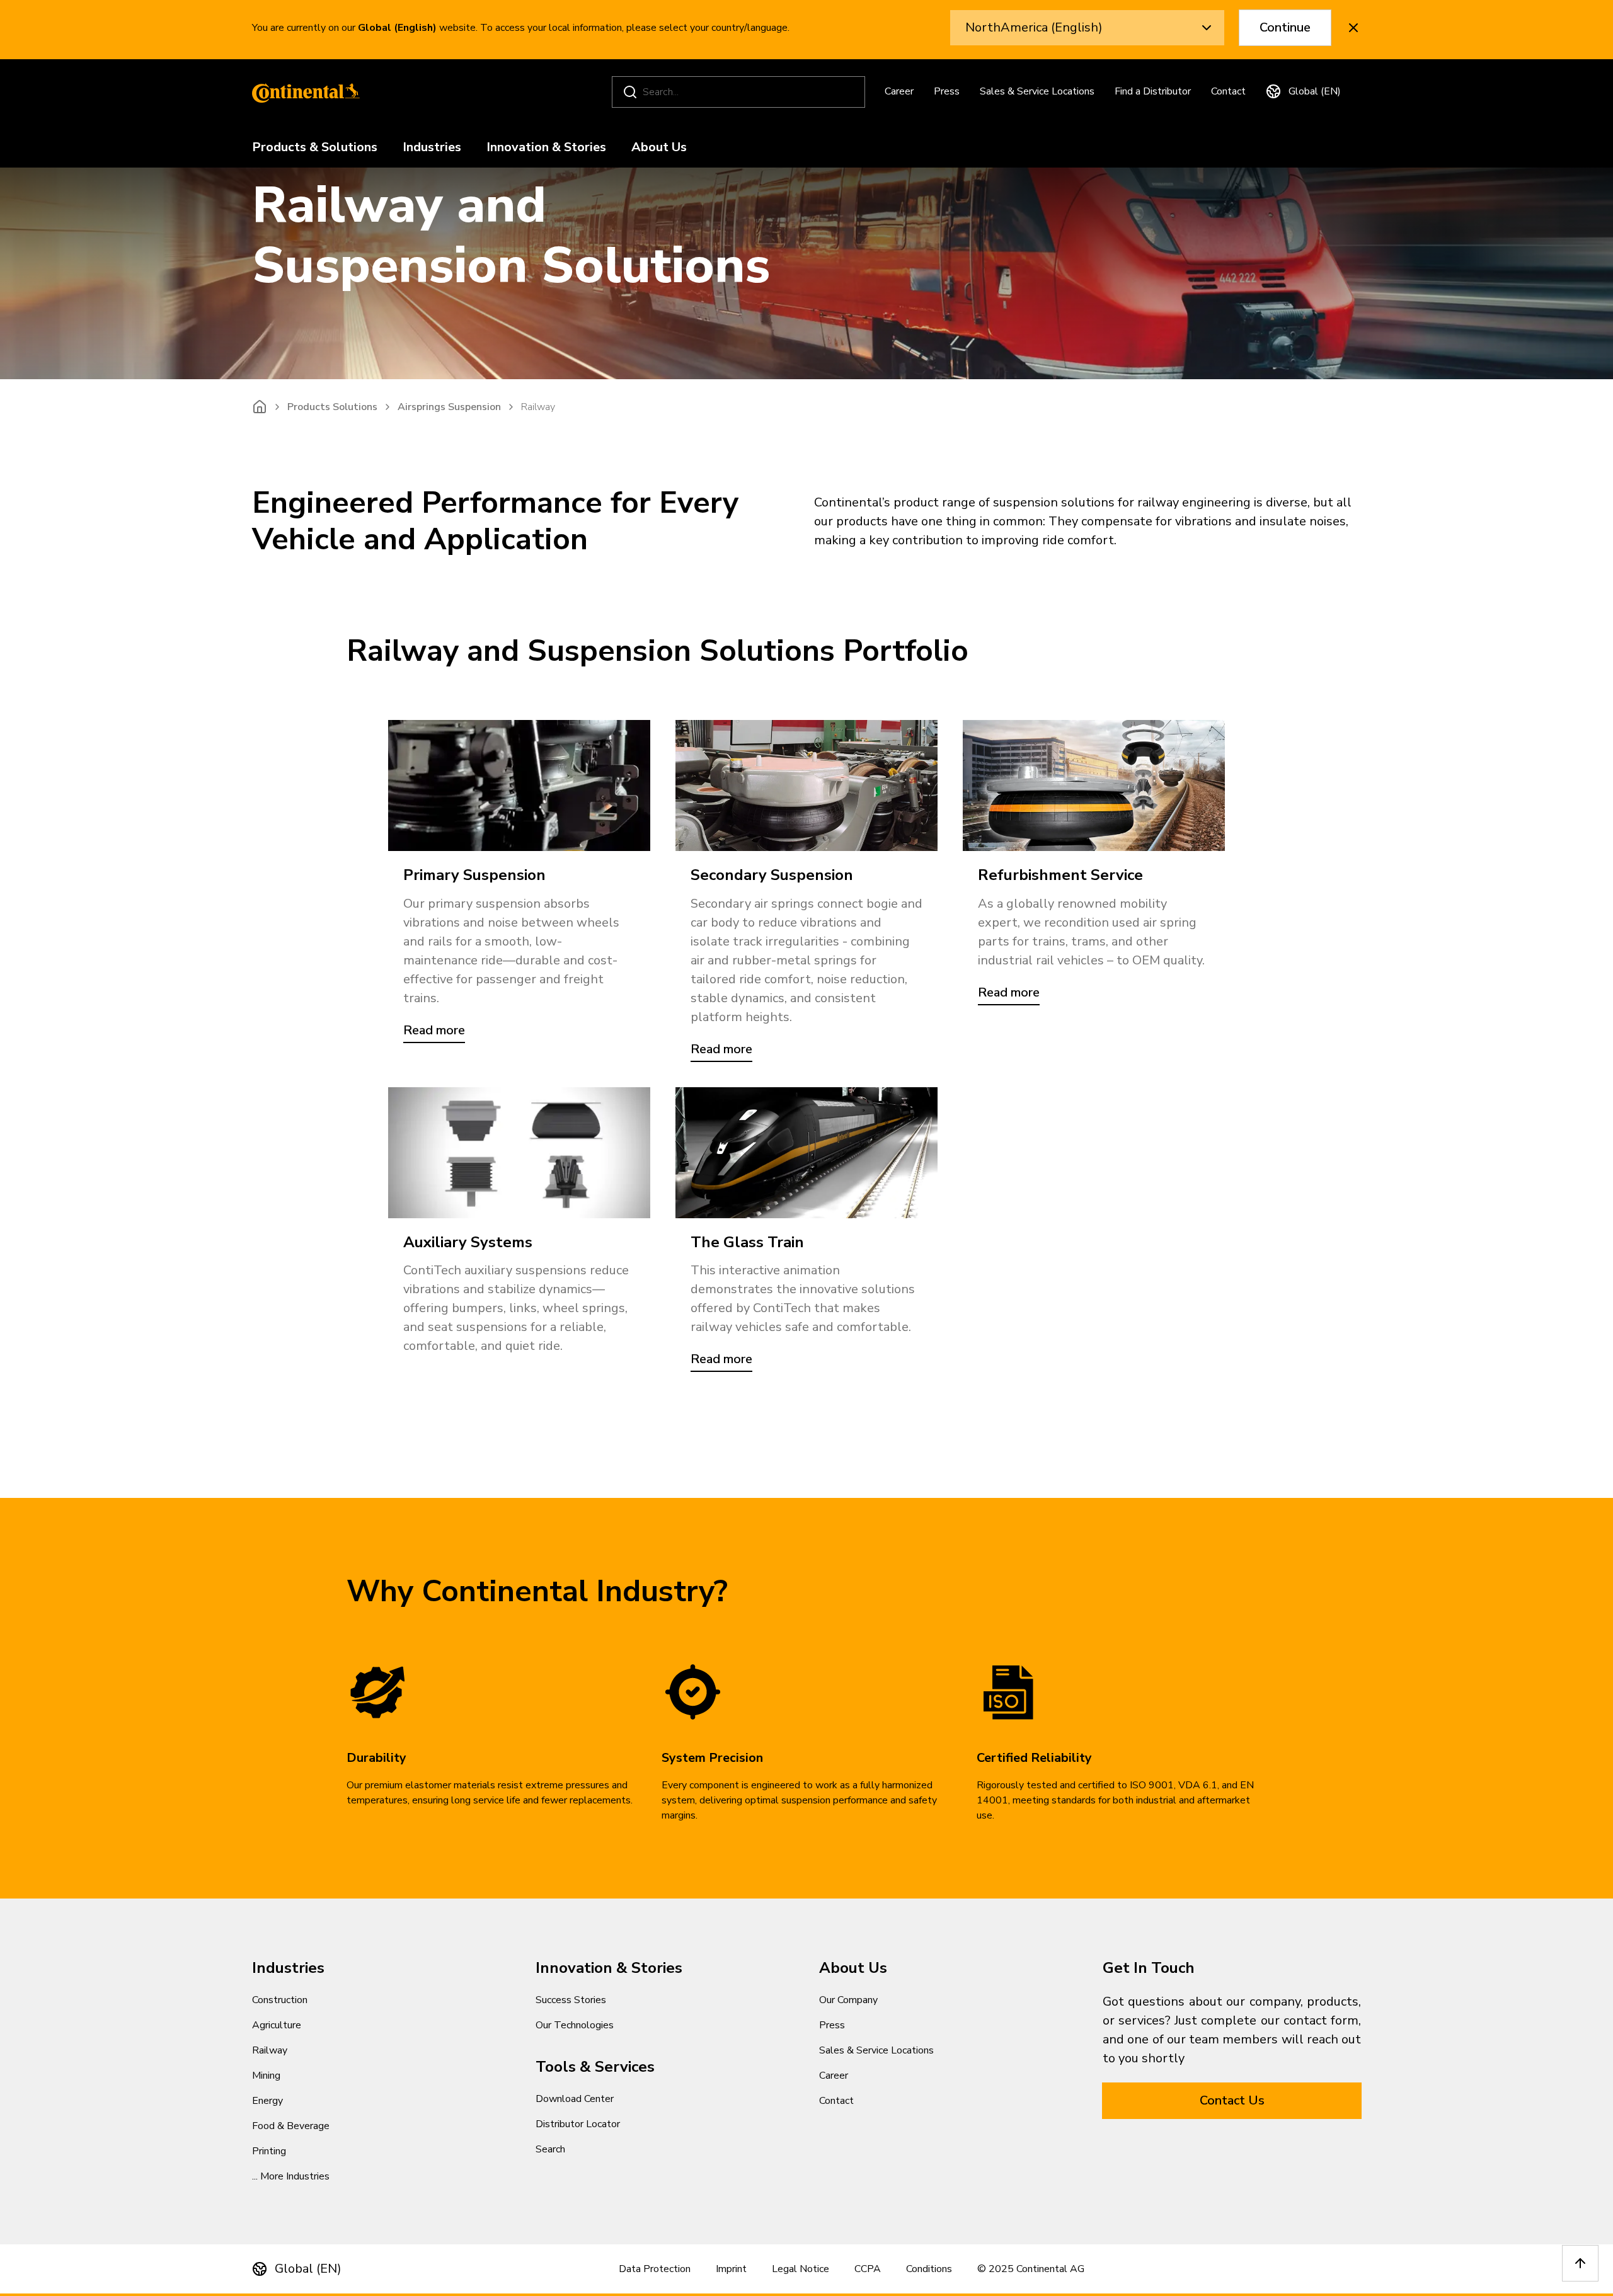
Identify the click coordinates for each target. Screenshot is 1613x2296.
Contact (1228, 91)
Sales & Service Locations (1037, 91)
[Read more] (519, 785)
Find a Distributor (1153, 91)
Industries (432, 148)
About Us (659, 148)
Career (899, 91)
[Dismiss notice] (1353, 28)
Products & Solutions (315, 148)
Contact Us (1232, 2100)
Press (947, 91)
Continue (1285, 27)
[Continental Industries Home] (302, 92)
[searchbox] (740, 92)
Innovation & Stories (546, 148)
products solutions (332, 407)
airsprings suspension (449, 407)
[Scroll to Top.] (1580, 2263)
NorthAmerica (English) (1034, 27)
